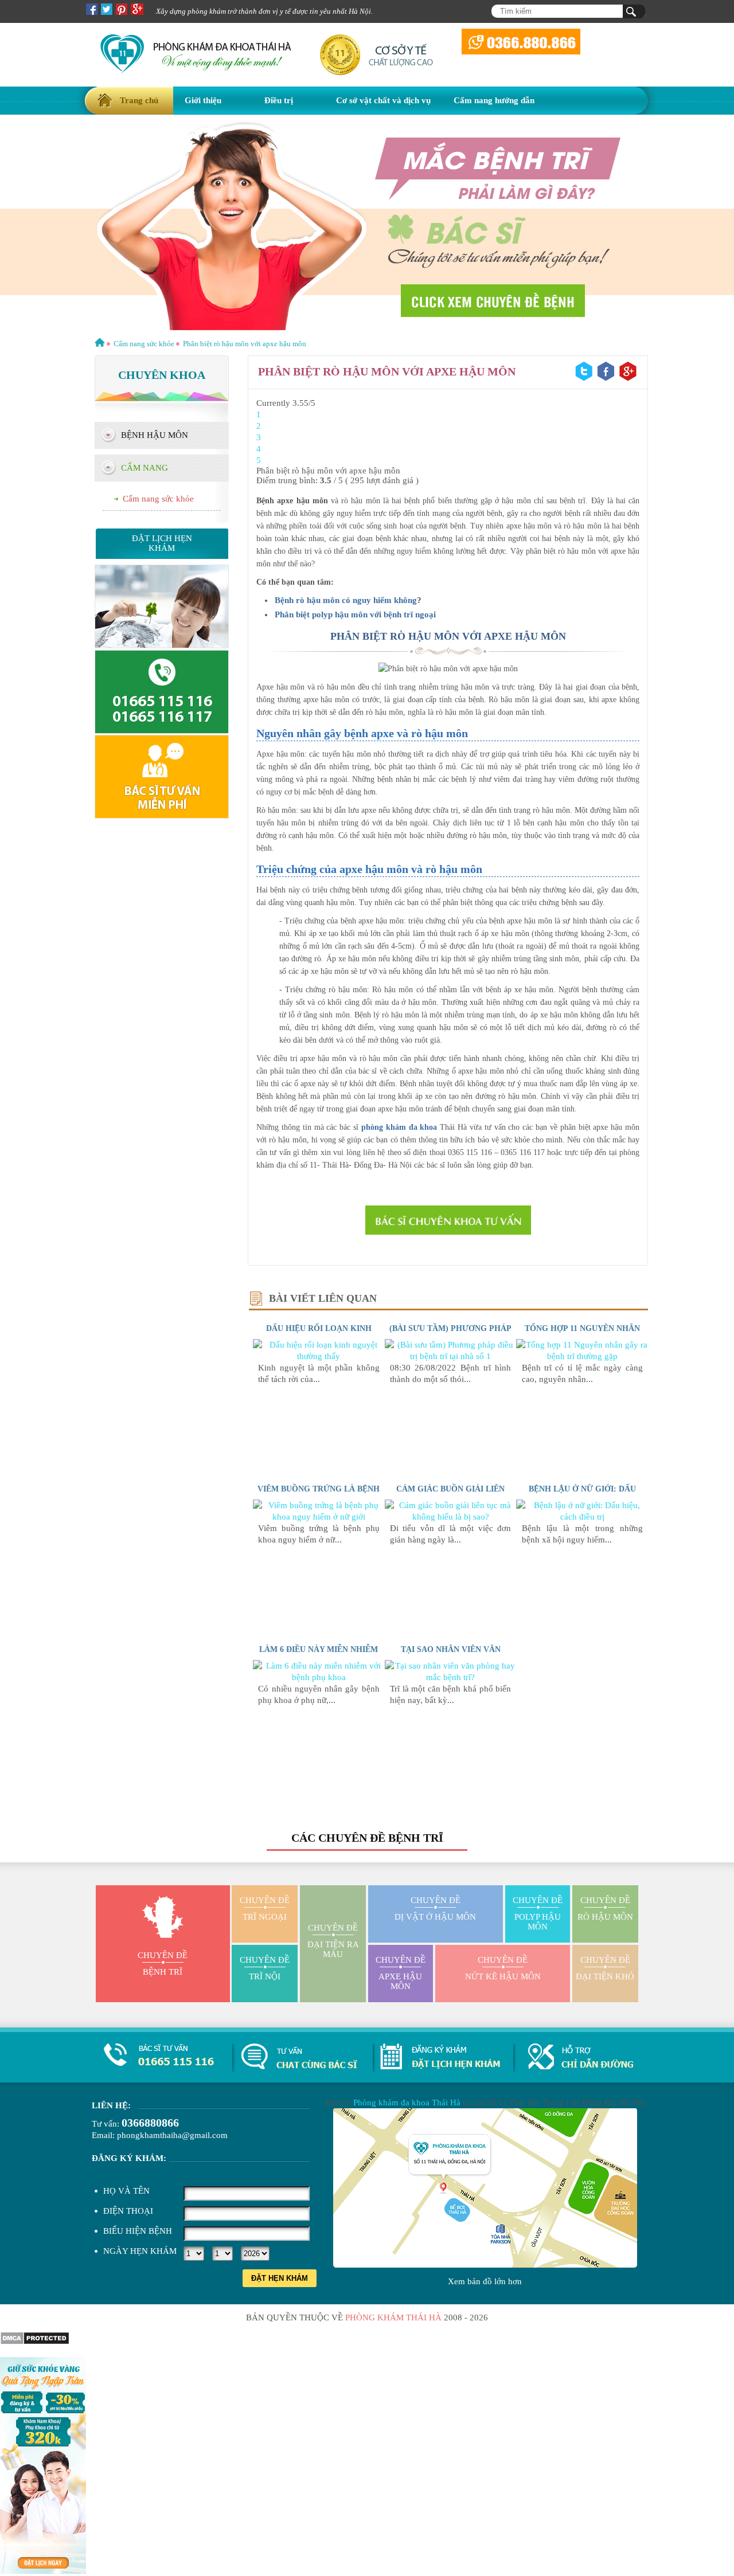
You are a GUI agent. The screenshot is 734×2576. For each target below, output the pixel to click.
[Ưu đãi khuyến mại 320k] (43, 2571)
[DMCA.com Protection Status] (35, 2342)
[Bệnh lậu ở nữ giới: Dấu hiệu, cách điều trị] (582, 1517)
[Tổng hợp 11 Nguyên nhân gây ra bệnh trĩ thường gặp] (582, 1356)
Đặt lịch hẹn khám (162, 543)
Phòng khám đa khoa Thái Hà (407, 2103)
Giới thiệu (203, 100)
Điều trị (279, 100)
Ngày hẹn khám (140, 2251)
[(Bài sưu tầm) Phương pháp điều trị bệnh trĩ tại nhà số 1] (451, 1356)
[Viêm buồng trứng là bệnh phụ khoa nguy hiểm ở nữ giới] (319, 1517)
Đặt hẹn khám (280, 2278)
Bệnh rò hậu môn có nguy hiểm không (346, 600)
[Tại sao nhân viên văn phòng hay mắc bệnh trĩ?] (451, 1677)
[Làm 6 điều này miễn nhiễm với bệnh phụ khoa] (319, 1677)
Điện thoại (128, 2211)
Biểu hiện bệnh (138, 2231)
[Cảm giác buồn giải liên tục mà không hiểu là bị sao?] (451, 1517)
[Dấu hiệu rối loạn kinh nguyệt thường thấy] (319, 1356)
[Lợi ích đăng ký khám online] (162, 816)
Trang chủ (139, 100)
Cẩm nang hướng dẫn (494, 100)
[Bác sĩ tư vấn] (448, 1220)
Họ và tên (126, 2191)
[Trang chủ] (100, 344)
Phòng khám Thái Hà (393, 2317)
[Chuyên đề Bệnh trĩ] (367, 224)
